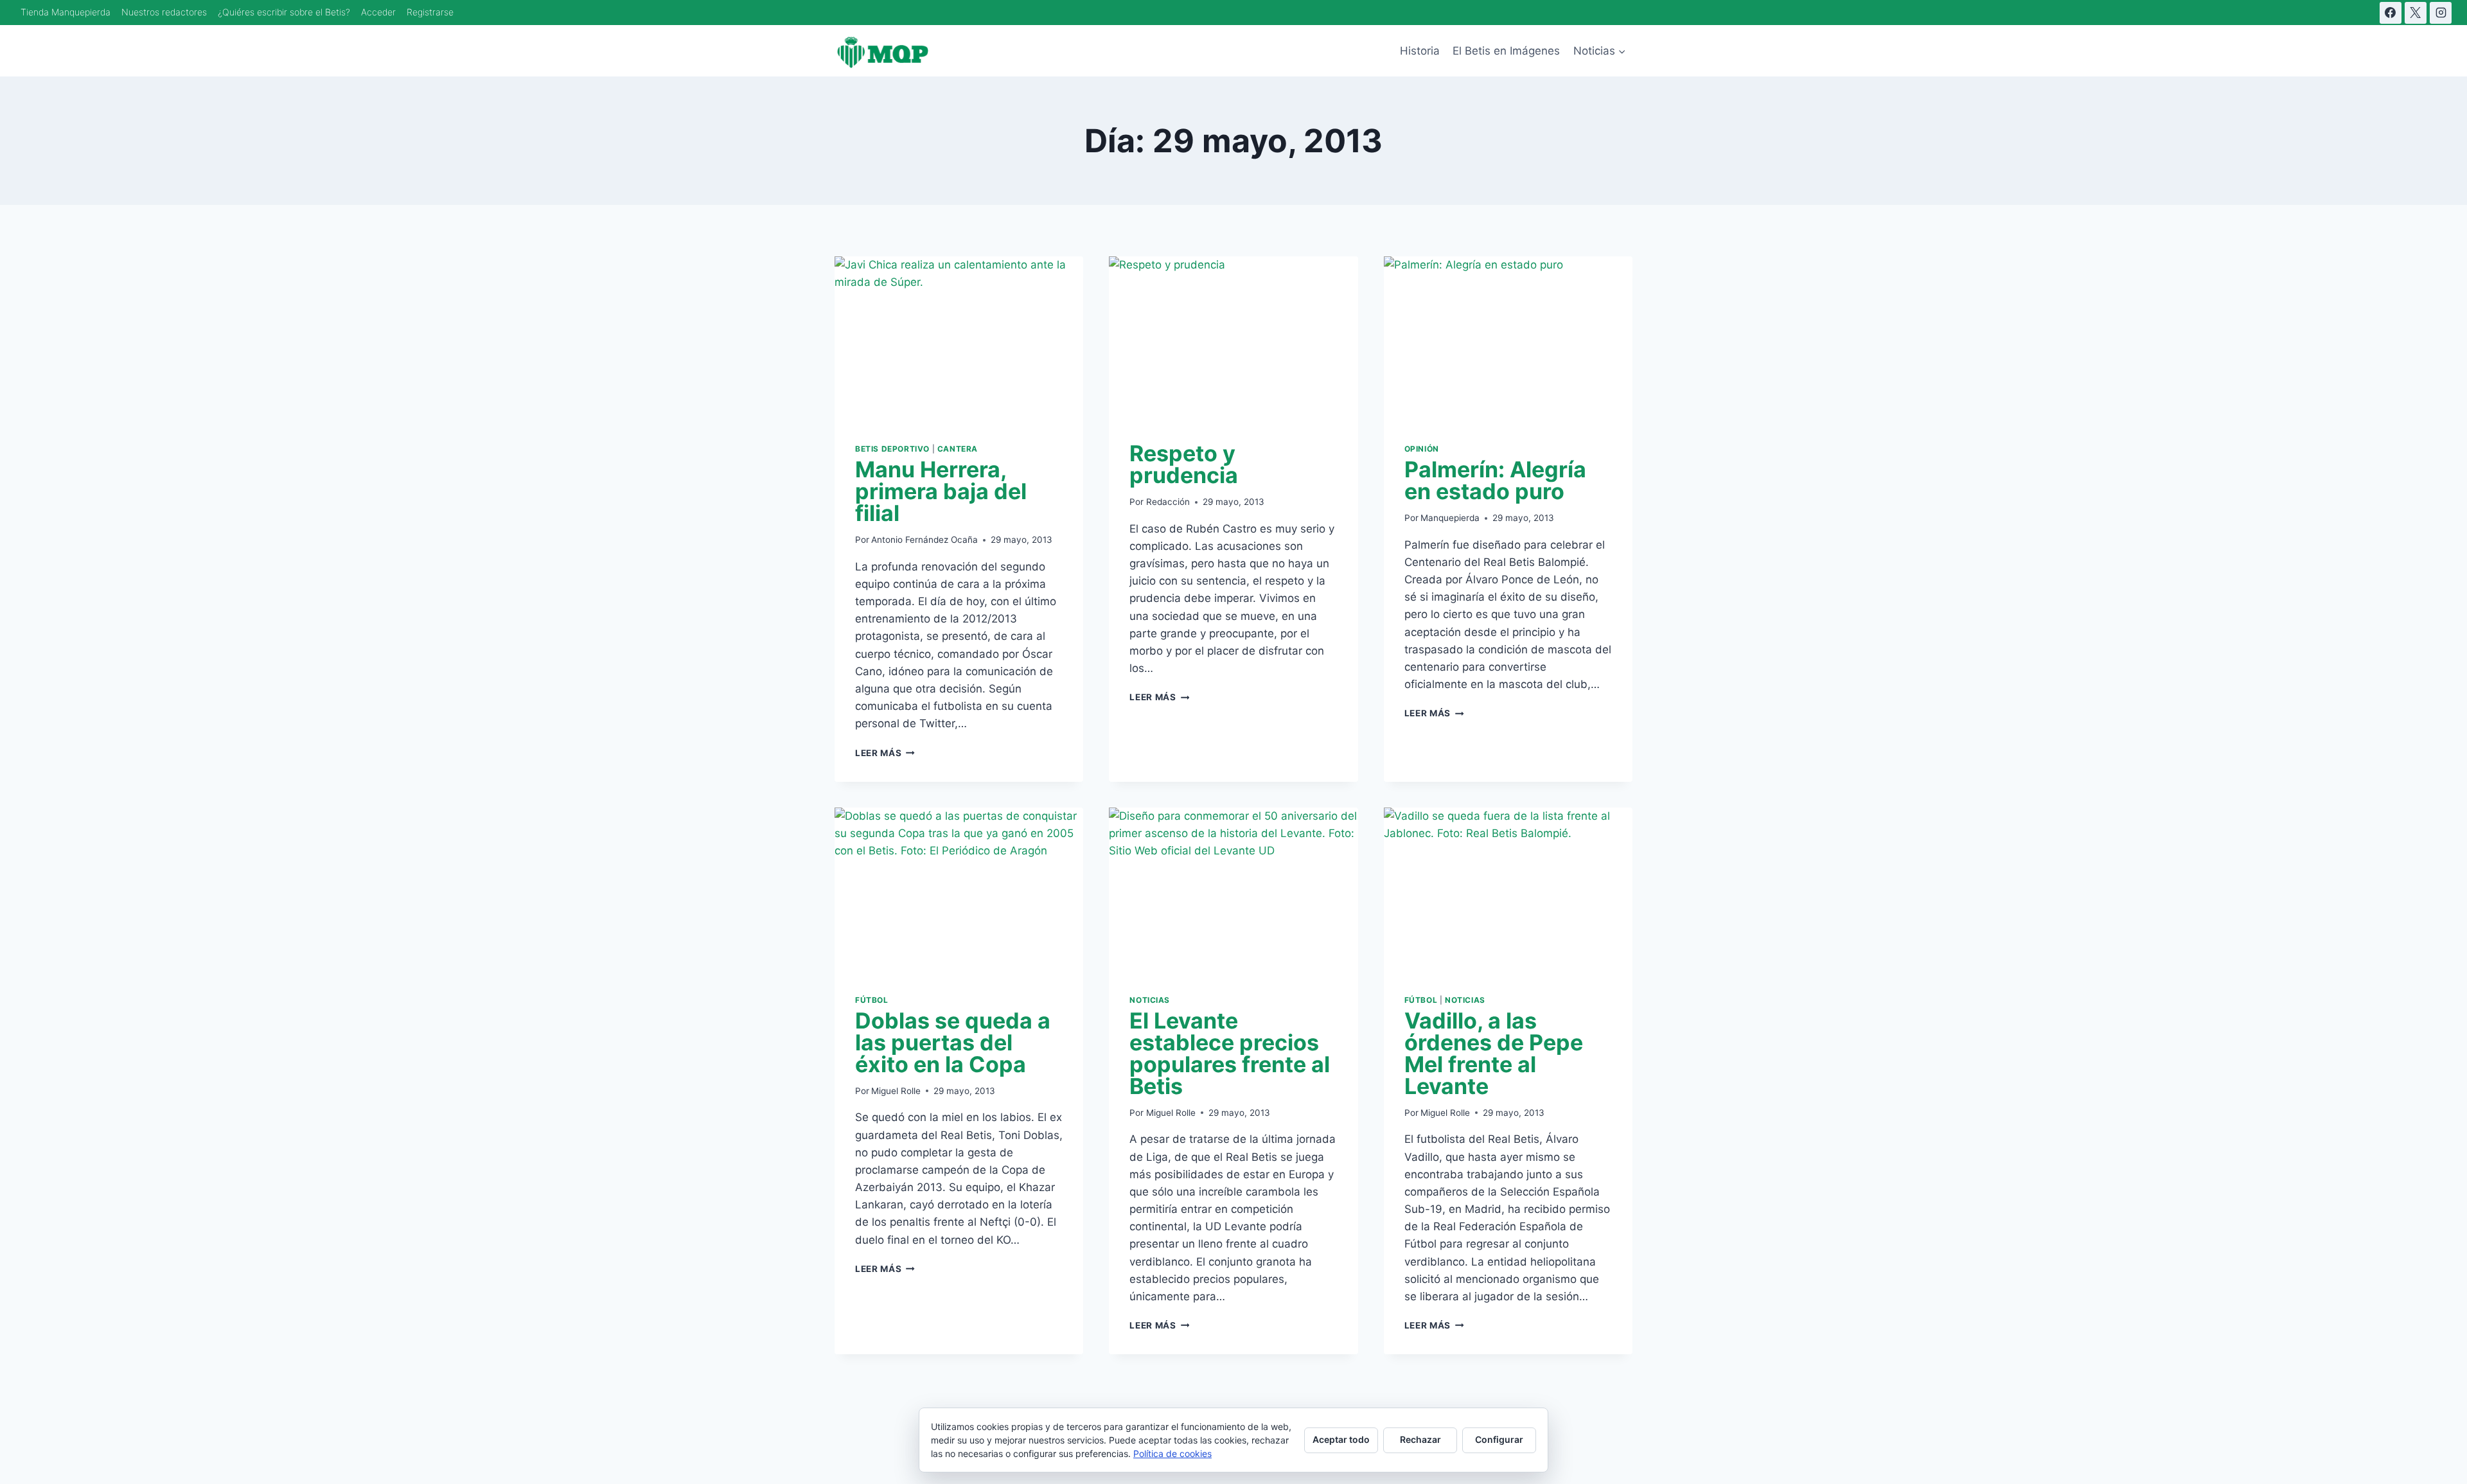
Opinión (1422, 449)
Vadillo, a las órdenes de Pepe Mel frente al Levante (1494, 1053)
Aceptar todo (1341, 1439)
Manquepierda (1450, 518)
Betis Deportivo (892, 449)
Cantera (958, 449)
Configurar (1499, 1439)
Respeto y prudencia (1184, 464)
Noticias (1150, 1000)
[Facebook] (2391, 13)
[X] (2416, 13)
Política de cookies (1172, 1453)
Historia (1420, 51)
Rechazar (1420, 1439)
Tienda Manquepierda (66, 12)
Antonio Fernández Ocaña (924, 540)
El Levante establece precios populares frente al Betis (1230, 1053)
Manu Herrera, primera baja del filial (941, 491)
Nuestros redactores (164, 12)
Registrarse (430, 12)
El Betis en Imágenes (1506, 51)
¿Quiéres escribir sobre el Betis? (284, 12)
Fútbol (872, 1000)
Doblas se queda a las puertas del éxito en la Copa (953, 1042)
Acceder (378, 12)
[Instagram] (2441, 13)
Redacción (1168, 502)
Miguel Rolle (896, 1091)
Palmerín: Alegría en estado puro (1495, 480)
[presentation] (959, 339)
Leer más (885, 753)
